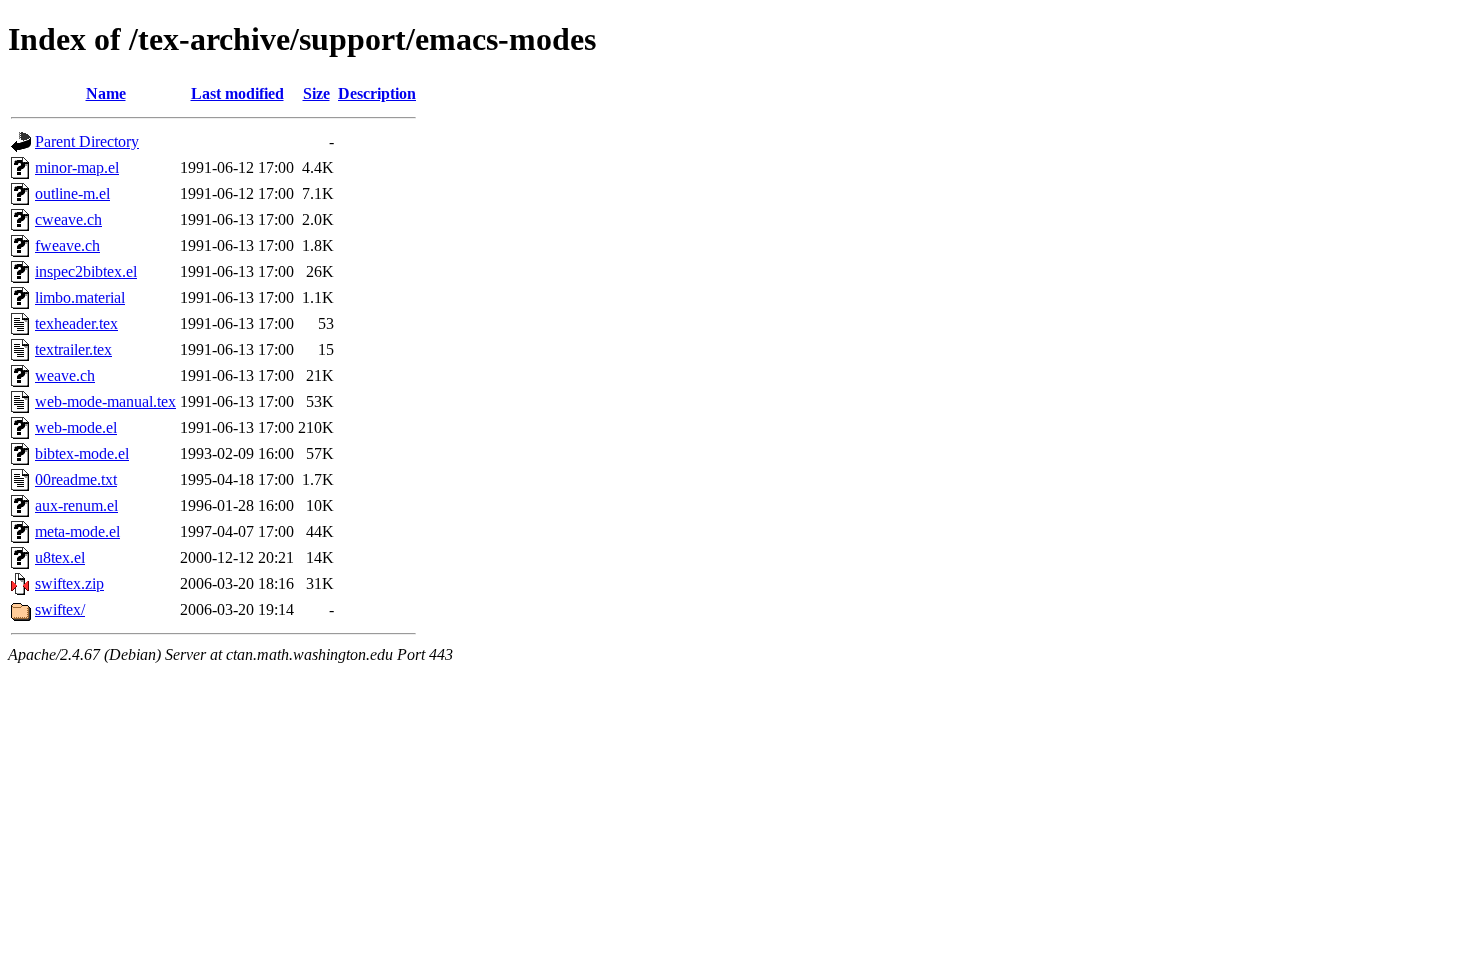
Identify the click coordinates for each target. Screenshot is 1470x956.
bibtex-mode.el (82, 453)
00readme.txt (76, 479)
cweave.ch (68, 219)
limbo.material (80, 297)
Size (316, 93)
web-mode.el (76, 427)
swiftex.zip (69, 583)
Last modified (237, 93)
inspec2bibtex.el (86, 271)
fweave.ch (67, 245)
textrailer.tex (73, 349)
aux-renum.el (76, 505)
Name (106, 93)
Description (377, 93)
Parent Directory (87, 141)
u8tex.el (60, 557)
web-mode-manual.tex (105, 401)
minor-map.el (77, 167)
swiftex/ (60, 609)
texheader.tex (76, 323)
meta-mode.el (77, 531)
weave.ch (65, 375)
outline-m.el (72, 193)
